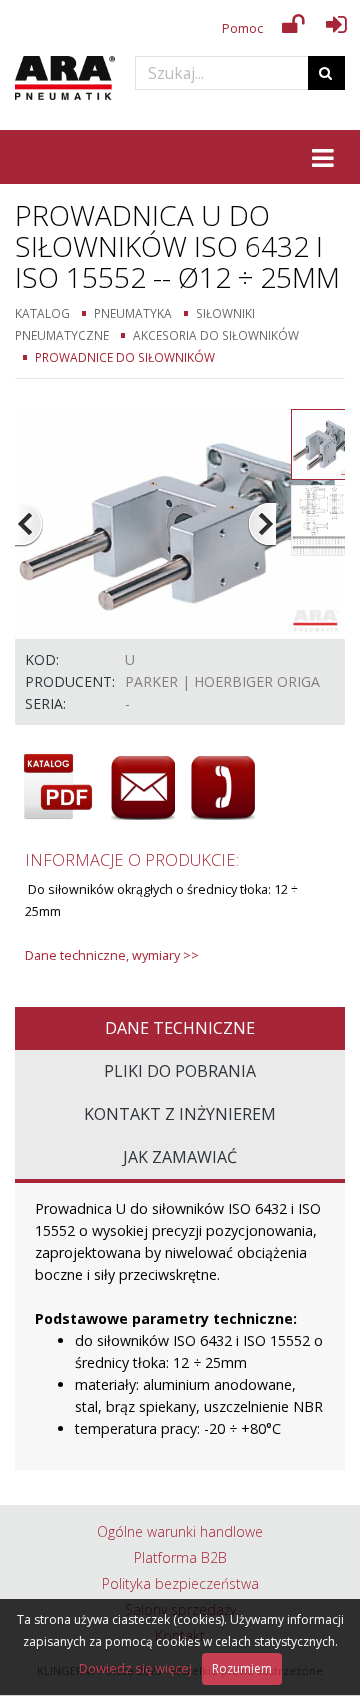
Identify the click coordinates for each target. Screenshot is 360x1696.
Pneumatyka (133, 313)
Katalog (42, 313)
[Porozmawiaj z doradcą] (223, 788)
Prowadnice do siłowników (125, 357)
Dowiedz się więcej (135, 1668)
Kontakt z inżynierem (180, 1114)
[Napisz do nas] (143, 788)
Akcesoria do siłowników (216, 335)
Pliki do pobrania (180, 1071)
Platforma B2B (180, 1557)
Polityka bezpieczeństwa (180, 1583)
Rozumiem (242, 1668)
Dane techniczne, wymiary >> (112, 955)
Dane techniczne (180, 1028)
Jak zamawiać (180, 1157)
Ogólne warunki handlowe (180, 1531)
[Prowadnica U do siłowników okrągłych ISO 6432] (179, 522)
